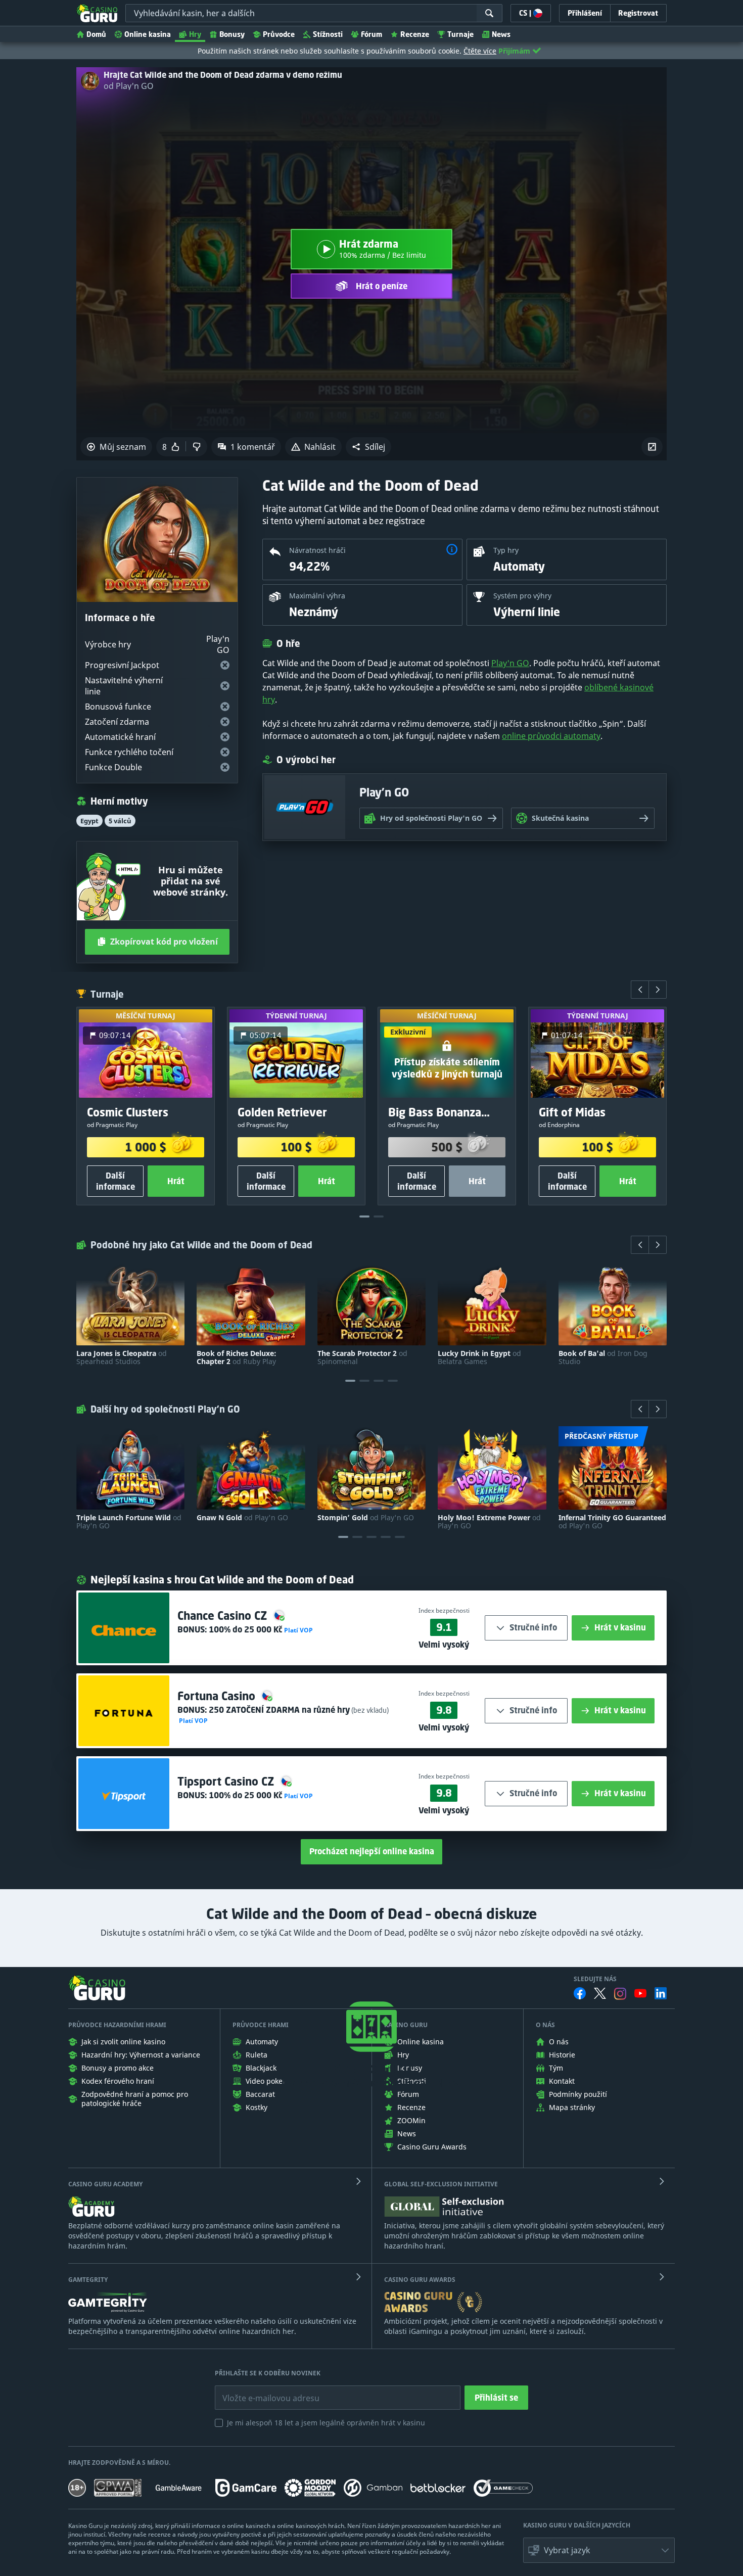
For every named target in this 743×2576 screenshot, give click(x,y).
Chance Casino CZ (224, 1615)
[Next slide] (658, 990)
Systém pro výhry (522, 596)
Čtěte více (480, 51)
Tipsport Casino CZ (227, 1781)
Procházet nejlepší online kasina (372, 1851)
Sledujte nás (595, 1979)
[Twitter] (600, 1993)
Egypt (89, 821)
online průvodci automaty (551, 736)
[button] (368, 447)
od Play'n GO (129, 86)
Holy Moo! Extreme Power (489, 1522)
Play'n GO (510, 663)
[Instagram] (620, 1994)
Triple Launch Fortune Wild (129, 1522)
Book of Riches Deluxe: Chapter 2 (237, 1357)
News (501, 34)
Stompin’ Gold (366, 1518)
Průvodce (279, 34)
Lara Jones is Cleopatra (122, 1357)
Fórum (371, 34)
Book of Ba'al (603, 1357)
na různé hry (279, 1710)
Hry (195, 34)
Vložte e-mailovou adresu (261, 2391)
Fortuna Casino (218, 1696)
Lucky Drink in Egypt (479, 1357)
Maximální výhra (317, 596)
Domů (96, 34)
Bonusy (232, 34)
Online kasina (148, 34)
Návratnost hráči (317, 550)
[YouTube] (640, 1993)
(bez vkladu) (369, 1710)
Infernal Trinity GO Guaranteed (612, 1522)
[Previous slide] (640, 990)
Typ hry (506, 550)
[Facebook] (580, 1993)
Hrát (176, 1181)
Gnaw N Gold (242, 1518)
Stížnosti (328, 34)
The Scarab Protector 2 (362, 1357)
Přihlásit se (496, 2398)
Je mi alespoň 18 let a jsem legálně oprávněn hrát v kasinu (326, 2423)
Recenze (415, 34)
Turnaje (460, 34)
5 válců (120, 821)
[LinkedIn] (661, 1993)
